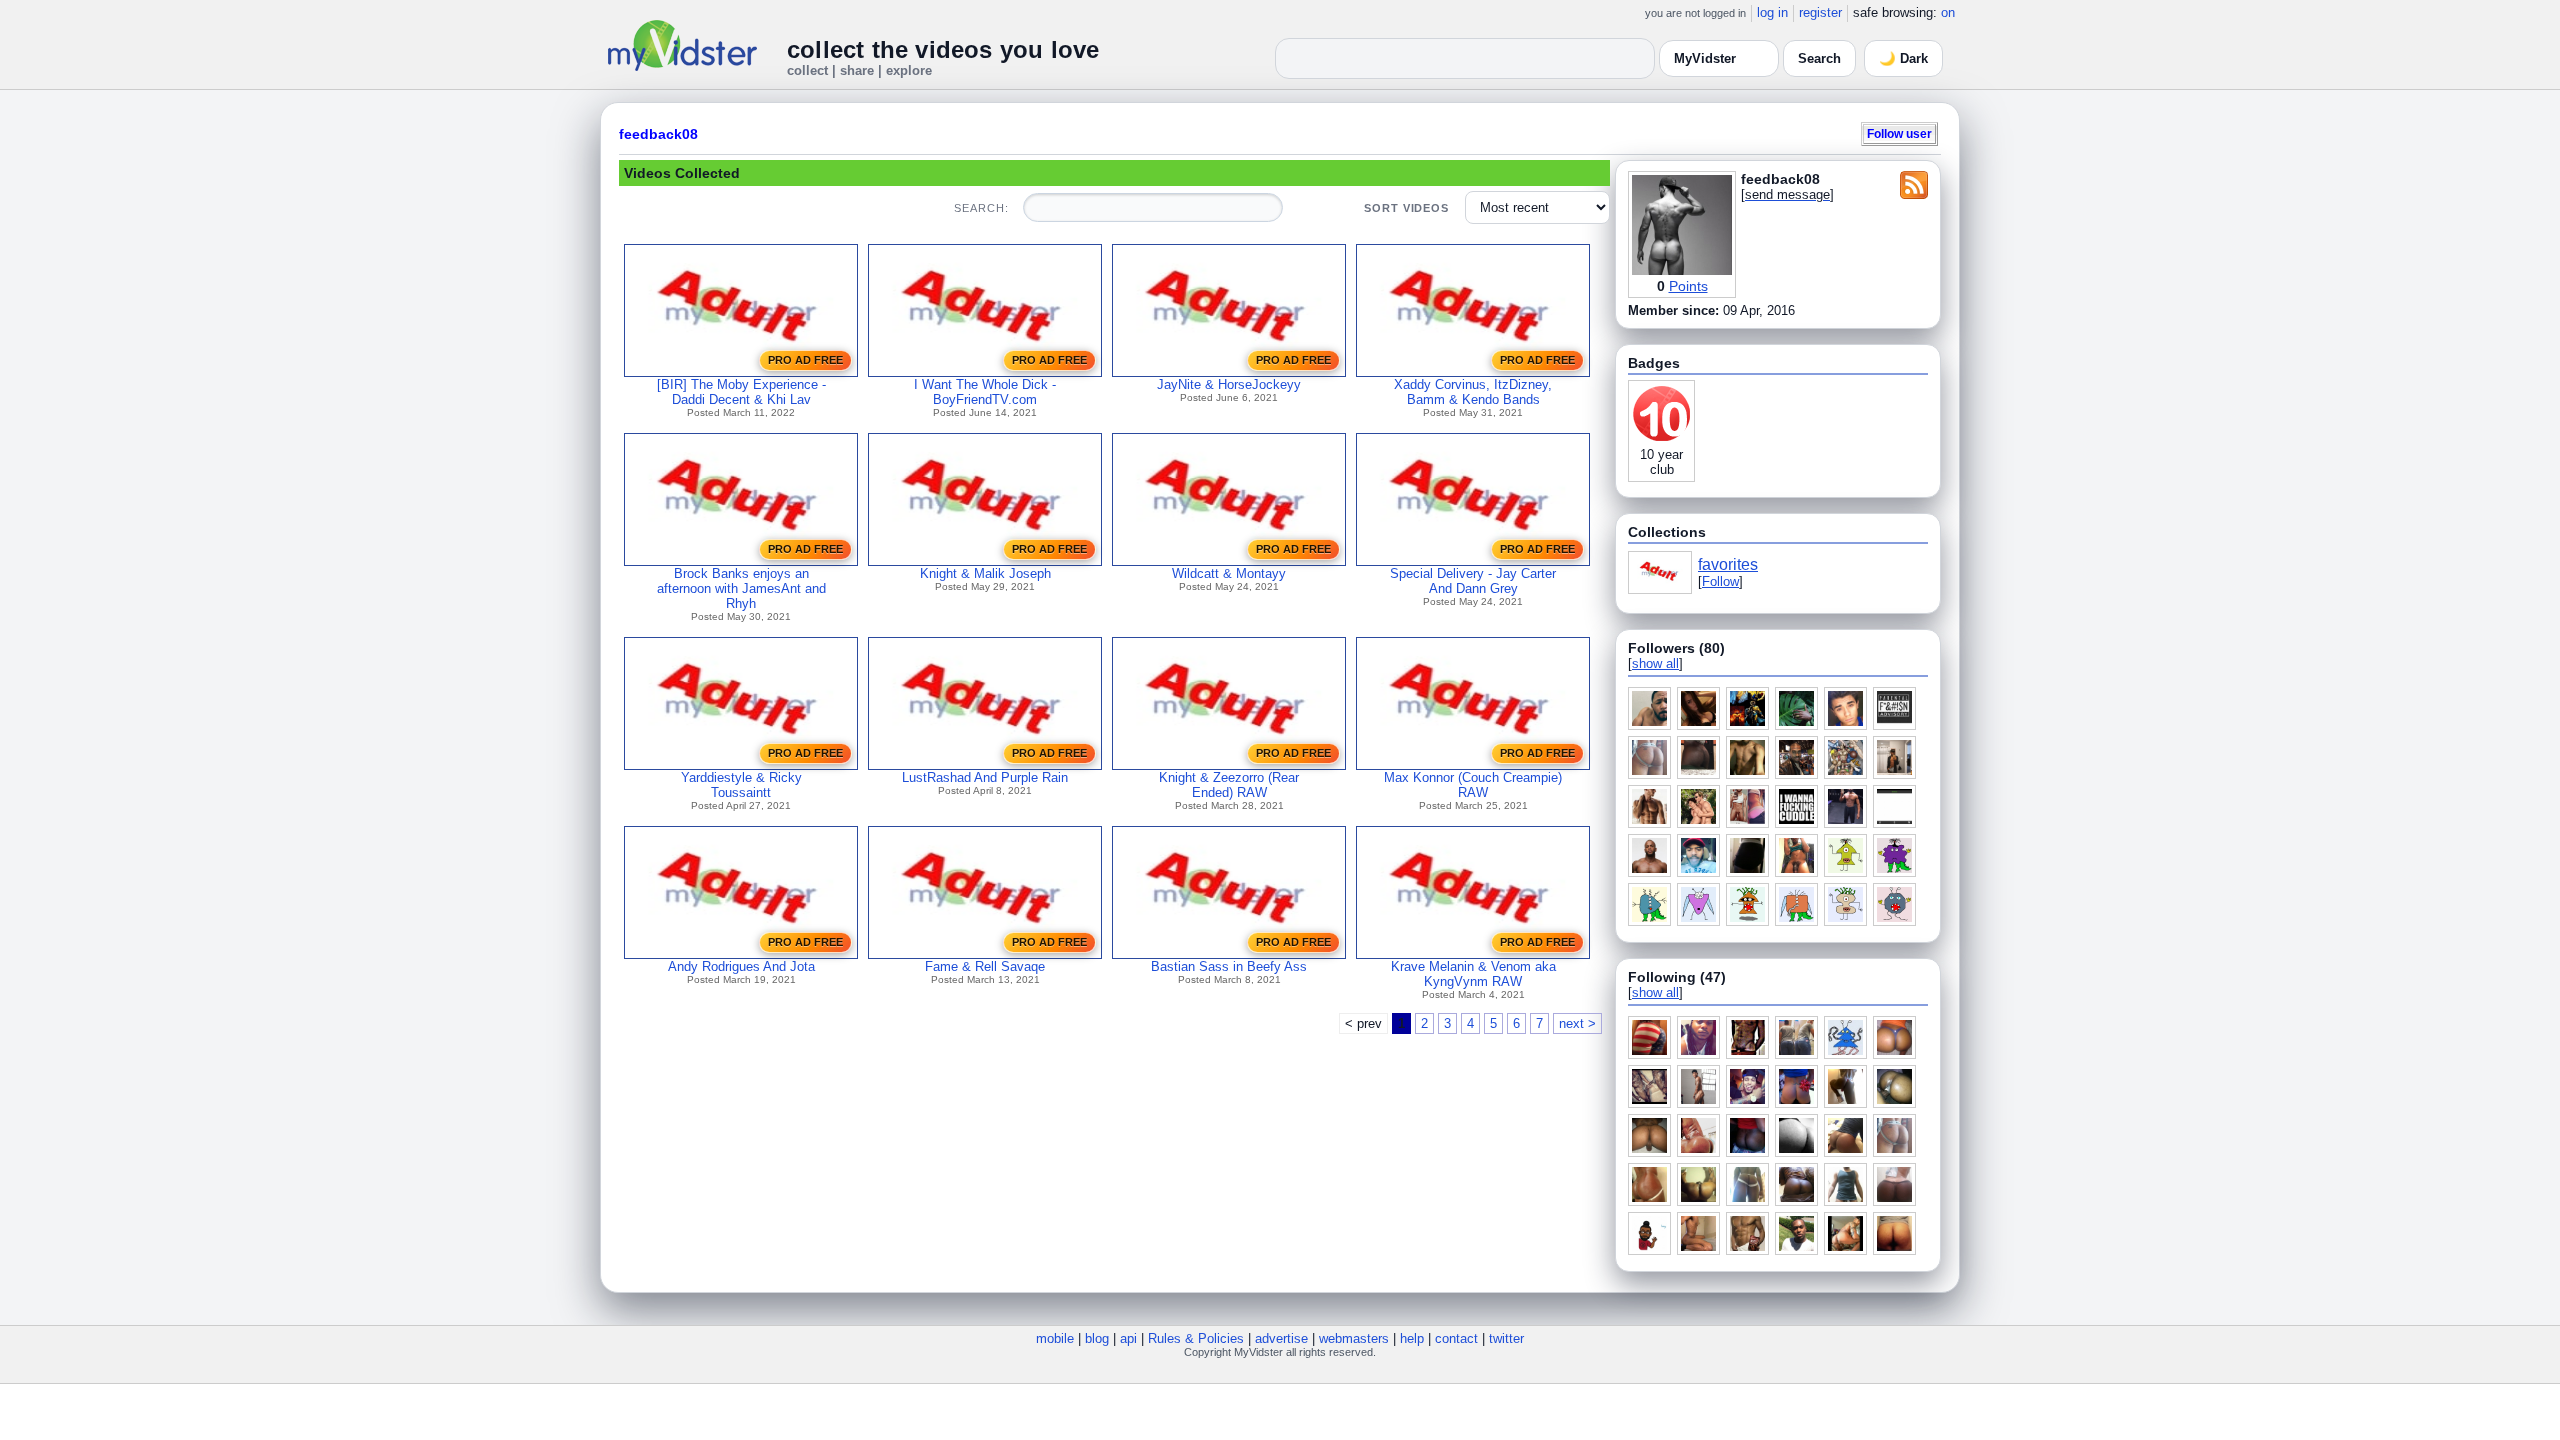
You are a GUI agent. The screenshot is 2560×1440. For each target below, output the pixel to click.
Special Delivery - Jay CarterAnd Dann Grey (1473, 581)
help (1412, 1338)
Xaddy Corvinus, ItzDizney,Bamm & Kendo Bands (1473, 392)
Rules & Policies (1196, 1338)
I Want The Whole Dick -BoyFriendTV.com (985, 392)
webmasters (1354, 1338)
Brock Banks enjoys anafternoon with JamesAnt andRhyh (741, 588)
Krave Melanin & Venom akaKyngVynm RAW (1473, 974)
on (1948, 12)
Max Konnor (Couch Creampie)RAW (1473, 785)
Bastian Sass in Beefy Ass (1229, 966)
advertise (1281, 1338)
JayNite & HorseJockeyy (1229, 384)
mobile (1055, 1338)
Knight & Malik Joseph (985, 573)
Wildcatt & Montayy (1229, 573)
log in (1772, 12)
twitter (1506, 1338)
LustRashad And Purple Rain (985, 777)
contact (1456, 1338)
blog (1097, 1338)
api (1128, 1338)
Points (1688, 286)
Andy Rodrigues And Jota (741, 966)
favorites (1728, 564)
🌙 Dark (1903, 58)
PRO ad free (805, 360)
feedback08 (658, 134)
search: (981, 208)
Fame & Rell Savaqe (985, 966)
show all (1655, 663)
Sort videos (1406, 208)
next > (1577, 1023)
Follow (1720, 581)
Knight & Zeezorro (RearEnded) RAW (1229, 785)
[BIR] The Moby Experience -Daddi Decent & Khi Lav (741, 392)
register (1820, 12)
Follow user (1899, 133)
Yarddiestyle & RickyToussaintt (741, 785)
